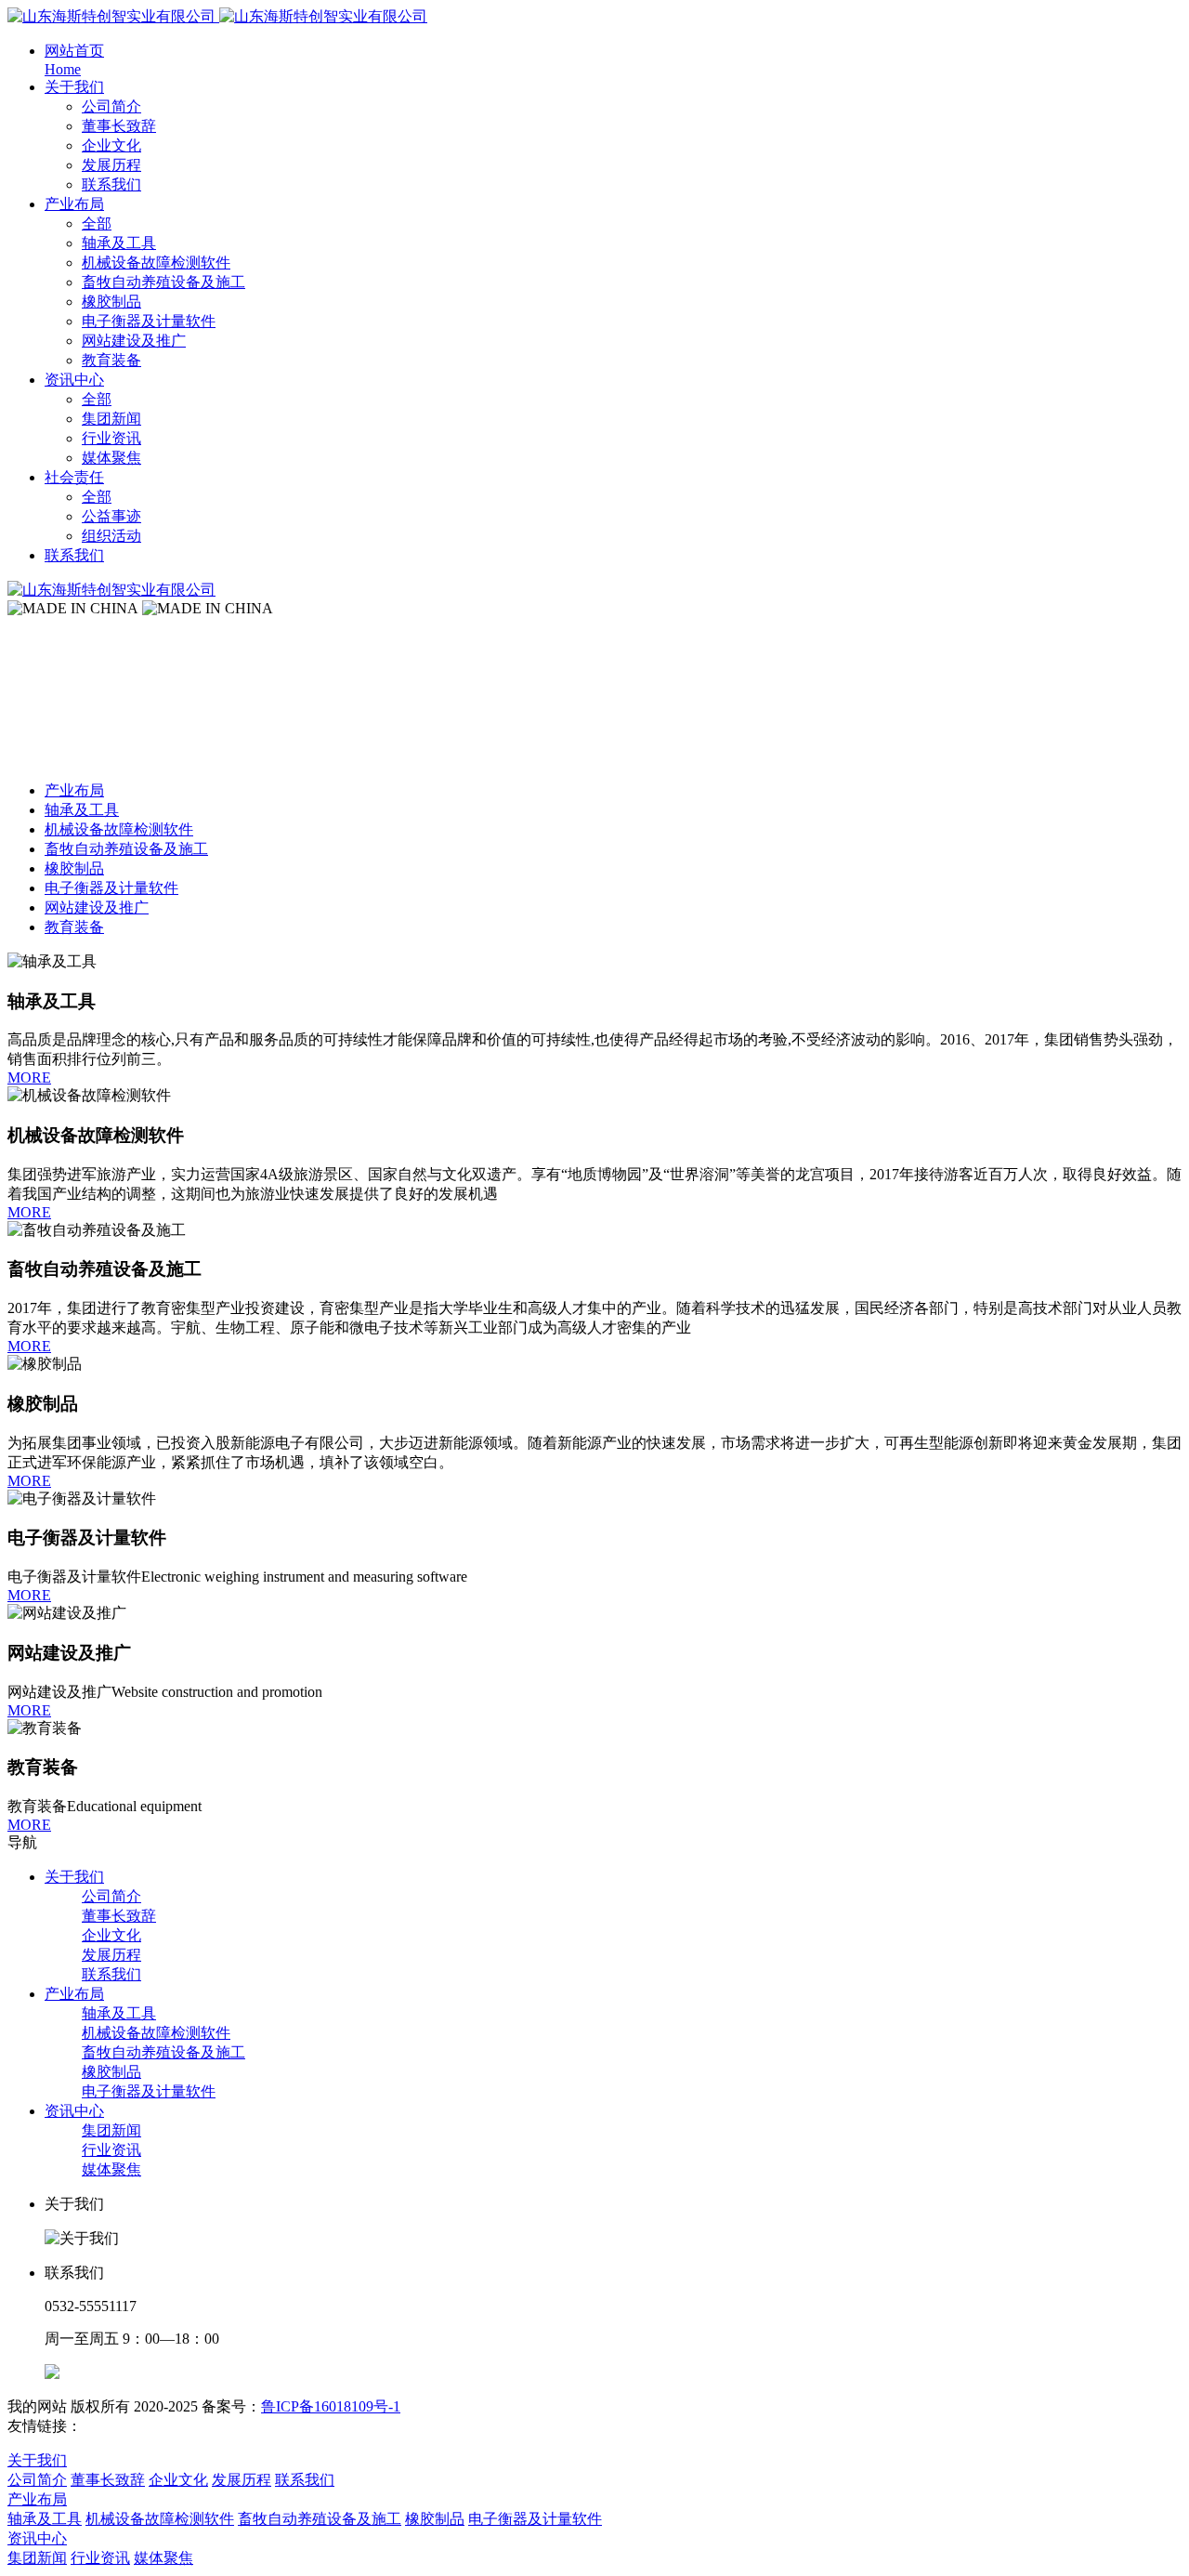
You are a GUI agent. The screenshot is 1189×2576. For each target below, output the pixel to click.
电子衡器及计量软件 (111, 888)
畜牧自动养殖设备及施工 (126, 849)
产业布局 (74, 790)
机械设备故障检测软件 (119, 829)
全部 (97, 223)
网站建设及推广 (97, 907)
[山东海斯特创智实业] (217, 16)
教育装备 (74, 927)
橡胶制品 (74, 868)
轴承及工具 (82, 810)
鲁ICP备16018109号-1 (331, 2406)
